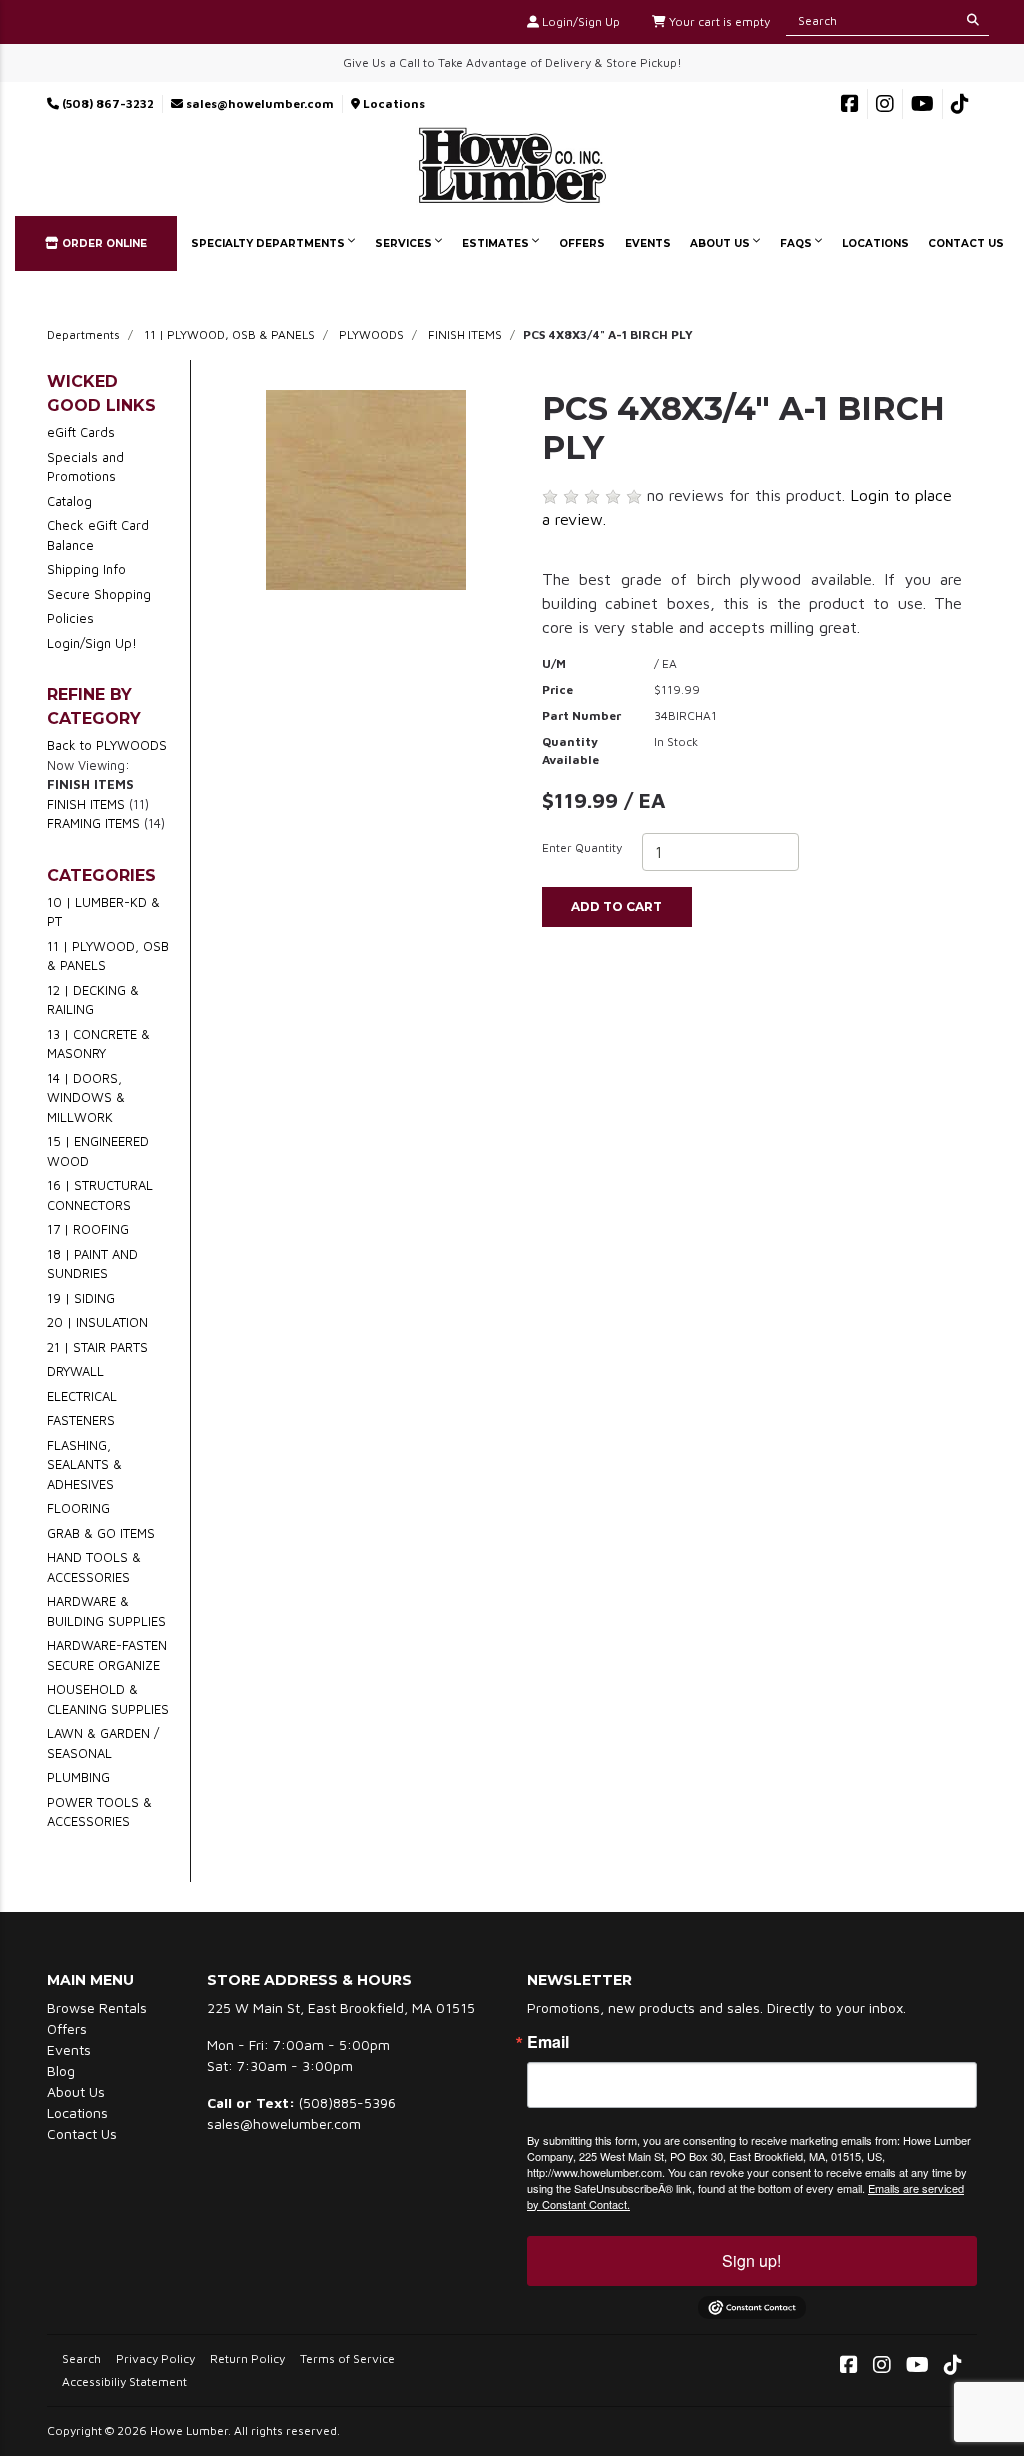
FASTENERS (81, 1420)
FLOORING (78, 1508)
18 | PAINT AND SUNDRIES (92, 1264)
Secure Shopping (99, 594)
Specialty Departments (269, 243)
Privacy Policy (155, 2358)
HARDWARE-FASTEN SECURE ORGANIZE (107, 1655)
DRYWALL (75, 1371)
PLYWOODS (371, 334)
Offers (582, 243)
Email (548, 2042)
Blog (61, 2070)
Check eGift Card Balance (98, 535)
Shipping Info (86, 569)
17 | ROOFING (88, 1229)
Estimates (497, 243)
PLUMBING (78, 1777)
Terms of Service (347, 2358)
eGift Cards (81, 432)
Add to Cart (616, 906)
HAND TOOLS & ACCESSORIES (94, 1567)
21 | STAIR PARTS (97, 1347)
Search (81, 2358)
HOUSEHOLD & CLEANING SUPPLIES (108, 1699)
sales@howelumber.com (258, 103)
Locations (392, 103)
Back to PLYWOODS (107, 745)
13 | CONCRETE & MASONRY (98, 1044)
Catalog (69, 501)
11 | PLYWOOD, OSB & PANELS (229, 334)
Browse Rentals (97, 2007)
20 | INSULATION (97, 1322)
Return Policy (247, 2358)
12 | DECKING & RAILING (93, 1000)
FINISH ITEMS (465, 334)
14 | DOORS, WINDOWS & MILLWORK (86, 1097)
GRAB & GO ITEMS (101, 1533)
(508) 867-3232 (106, 103)
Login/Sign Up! (92, 643)
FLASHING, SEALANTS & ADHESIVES (84, 1464)
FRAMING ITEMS (93, 823)
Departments (83, 334)
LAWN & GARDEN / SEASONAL (103, 1743)
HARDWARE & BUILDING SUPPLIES (106, 1611)
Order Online (103, 243)
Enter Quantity (582, 847)
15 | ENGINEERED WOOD (98, 1151)
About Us (721, 243)
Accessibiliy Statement (124, 2381)
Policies (70, 618)
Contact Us (966, 243)
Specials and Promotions (85, 467)
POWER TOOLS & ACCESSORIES (99, 1812)
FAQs (797, 243)
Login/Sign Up (579, 21)
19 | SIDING (81, 1298)
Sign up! (751, 2260)
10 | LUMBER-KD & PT (103, 912)
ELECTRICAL (82, 1396)
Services (405, 243)
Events (648, 243)
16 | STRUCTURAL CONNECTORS (100, 1195)
